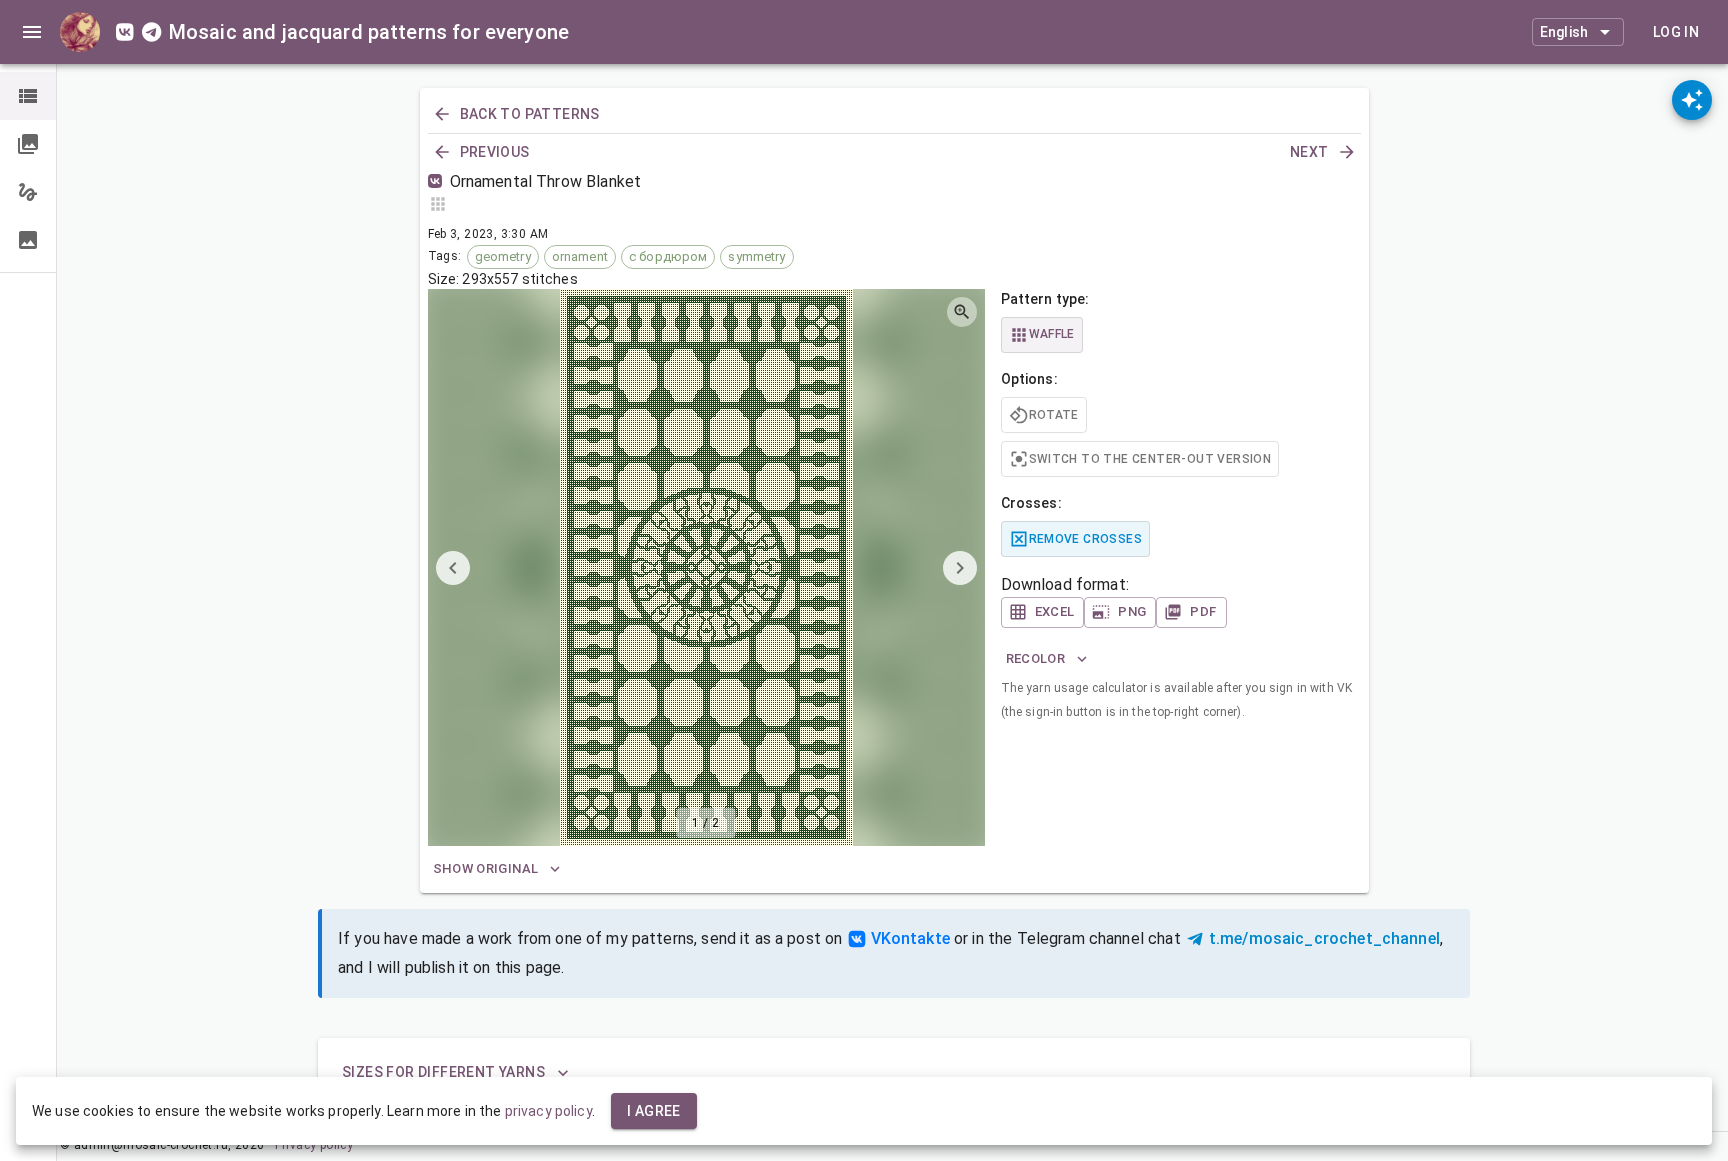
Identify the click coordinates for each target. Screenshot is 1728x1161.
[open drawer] (32, 32)
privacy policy (548, 1111)
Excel (1055, 611)
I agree (654, 1111)
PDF (1203, 611)
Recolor (1036, 658)
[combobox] (1578, 32)
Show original (486, 868)
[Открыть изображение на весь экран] (962, 312)
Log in (1676, 32)
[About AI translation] (1692, 100)
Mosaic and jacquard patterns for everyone (369, 32)
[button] (28, 96)
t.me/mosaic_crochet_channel (1324, 938)
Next (1309, 152)
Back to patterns (530, 114)
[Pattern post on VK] (439, 181)
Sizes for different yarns (443, 1072)
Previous (495, 152)
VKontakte (910, 938)
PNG (1132, 611)
